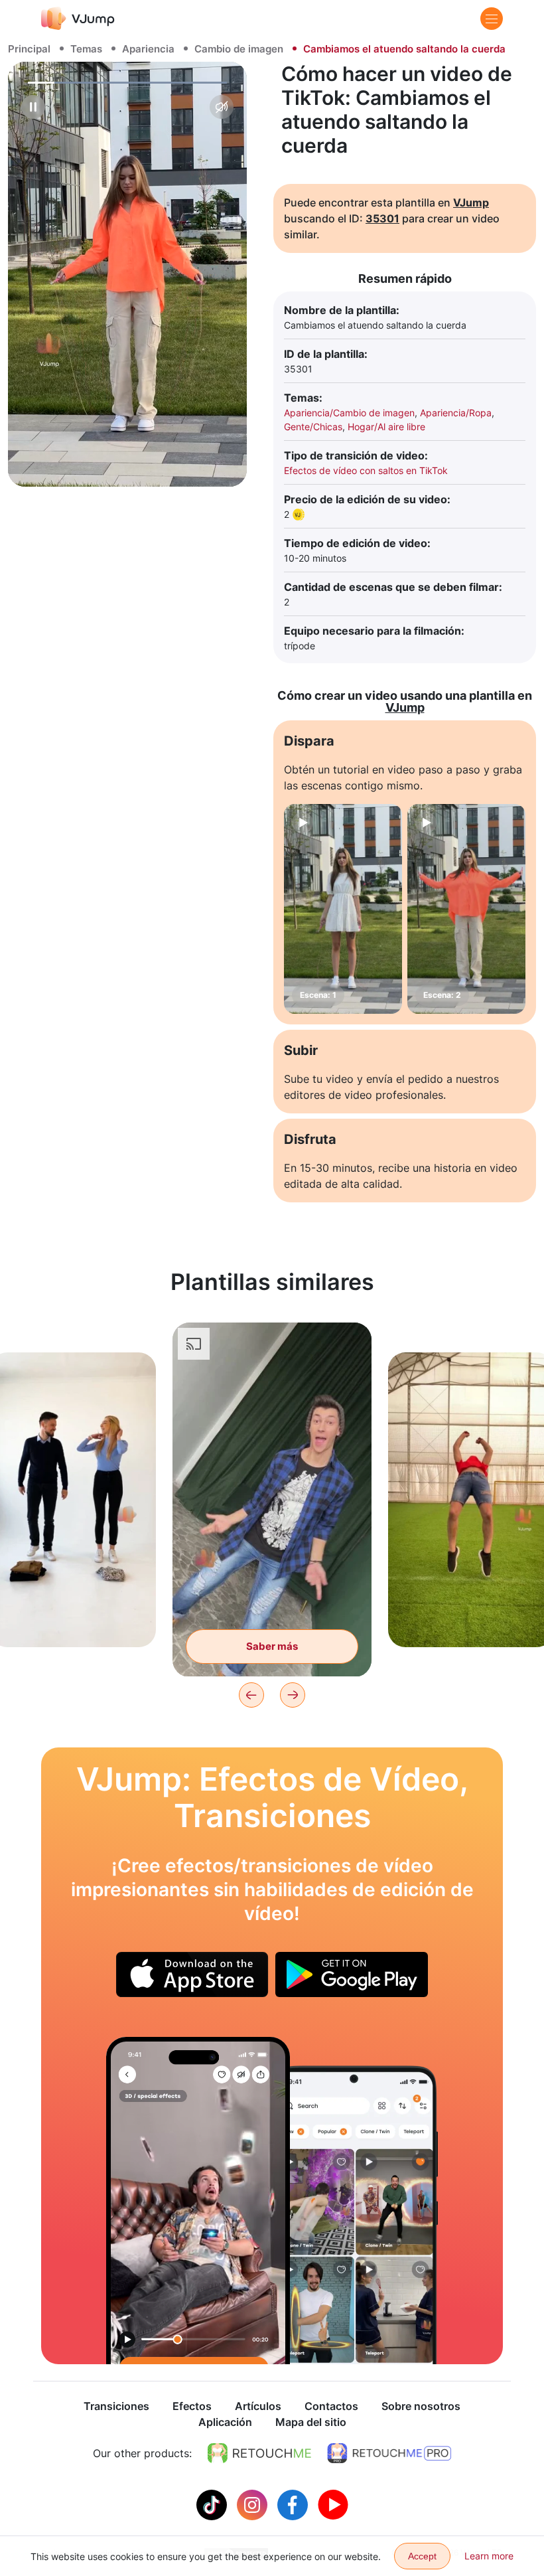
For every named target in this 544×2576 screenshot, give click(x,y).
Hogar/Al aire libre (386, 427)
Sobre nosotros (421, 2406)
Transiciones (116, 2406)
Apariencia (148, 49)
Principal (29, 49)
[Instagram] (254, 2504)
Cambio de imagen (239, 49)
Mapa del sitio (311, 2422)
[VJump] (78, 18)
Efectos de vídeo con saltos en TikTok (366, 470)
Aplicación (225, 2422)
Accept (422, 2556)
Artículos (258, 2406)
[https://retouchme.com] (259, 2453)
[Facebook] (294, 2504)
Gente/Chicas (313, 427)
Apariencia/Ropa (456, 413)
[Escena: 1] (343, 909)
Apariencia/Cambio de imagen (349, 413)
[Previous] (251, 1695)
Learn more (489, 2556)
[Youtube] (333, 2504)
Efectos (192, 2406)
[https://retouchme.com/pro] (389, 2453)
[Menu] (492, 19)
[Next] (293, 1695)
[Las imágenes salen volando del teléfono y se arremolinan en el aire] (198, 2201)
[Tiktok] (213, 2504)
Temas (86, 49)
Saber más (73, 1616)
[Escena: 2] (466, 909)
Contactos (331, 2406)
